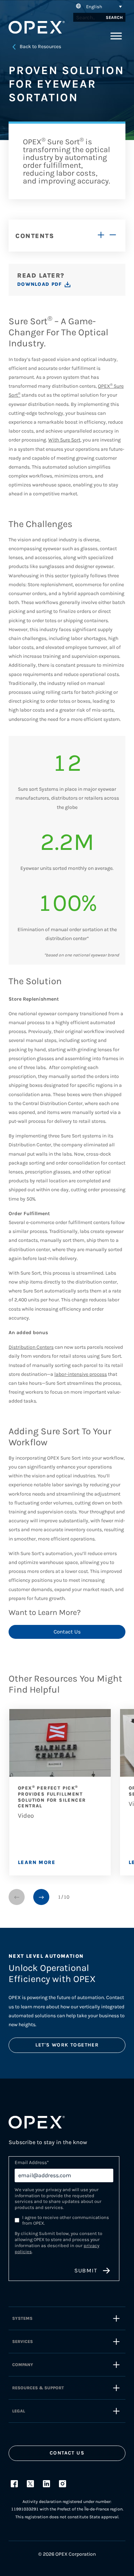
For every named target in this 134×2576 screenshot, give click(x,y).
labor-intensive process (81, 1374)
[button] (98, 6)
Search (114, 17)
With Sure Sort (64, 440)
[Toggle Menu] (116, 36)
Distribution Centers (31, 1347)
